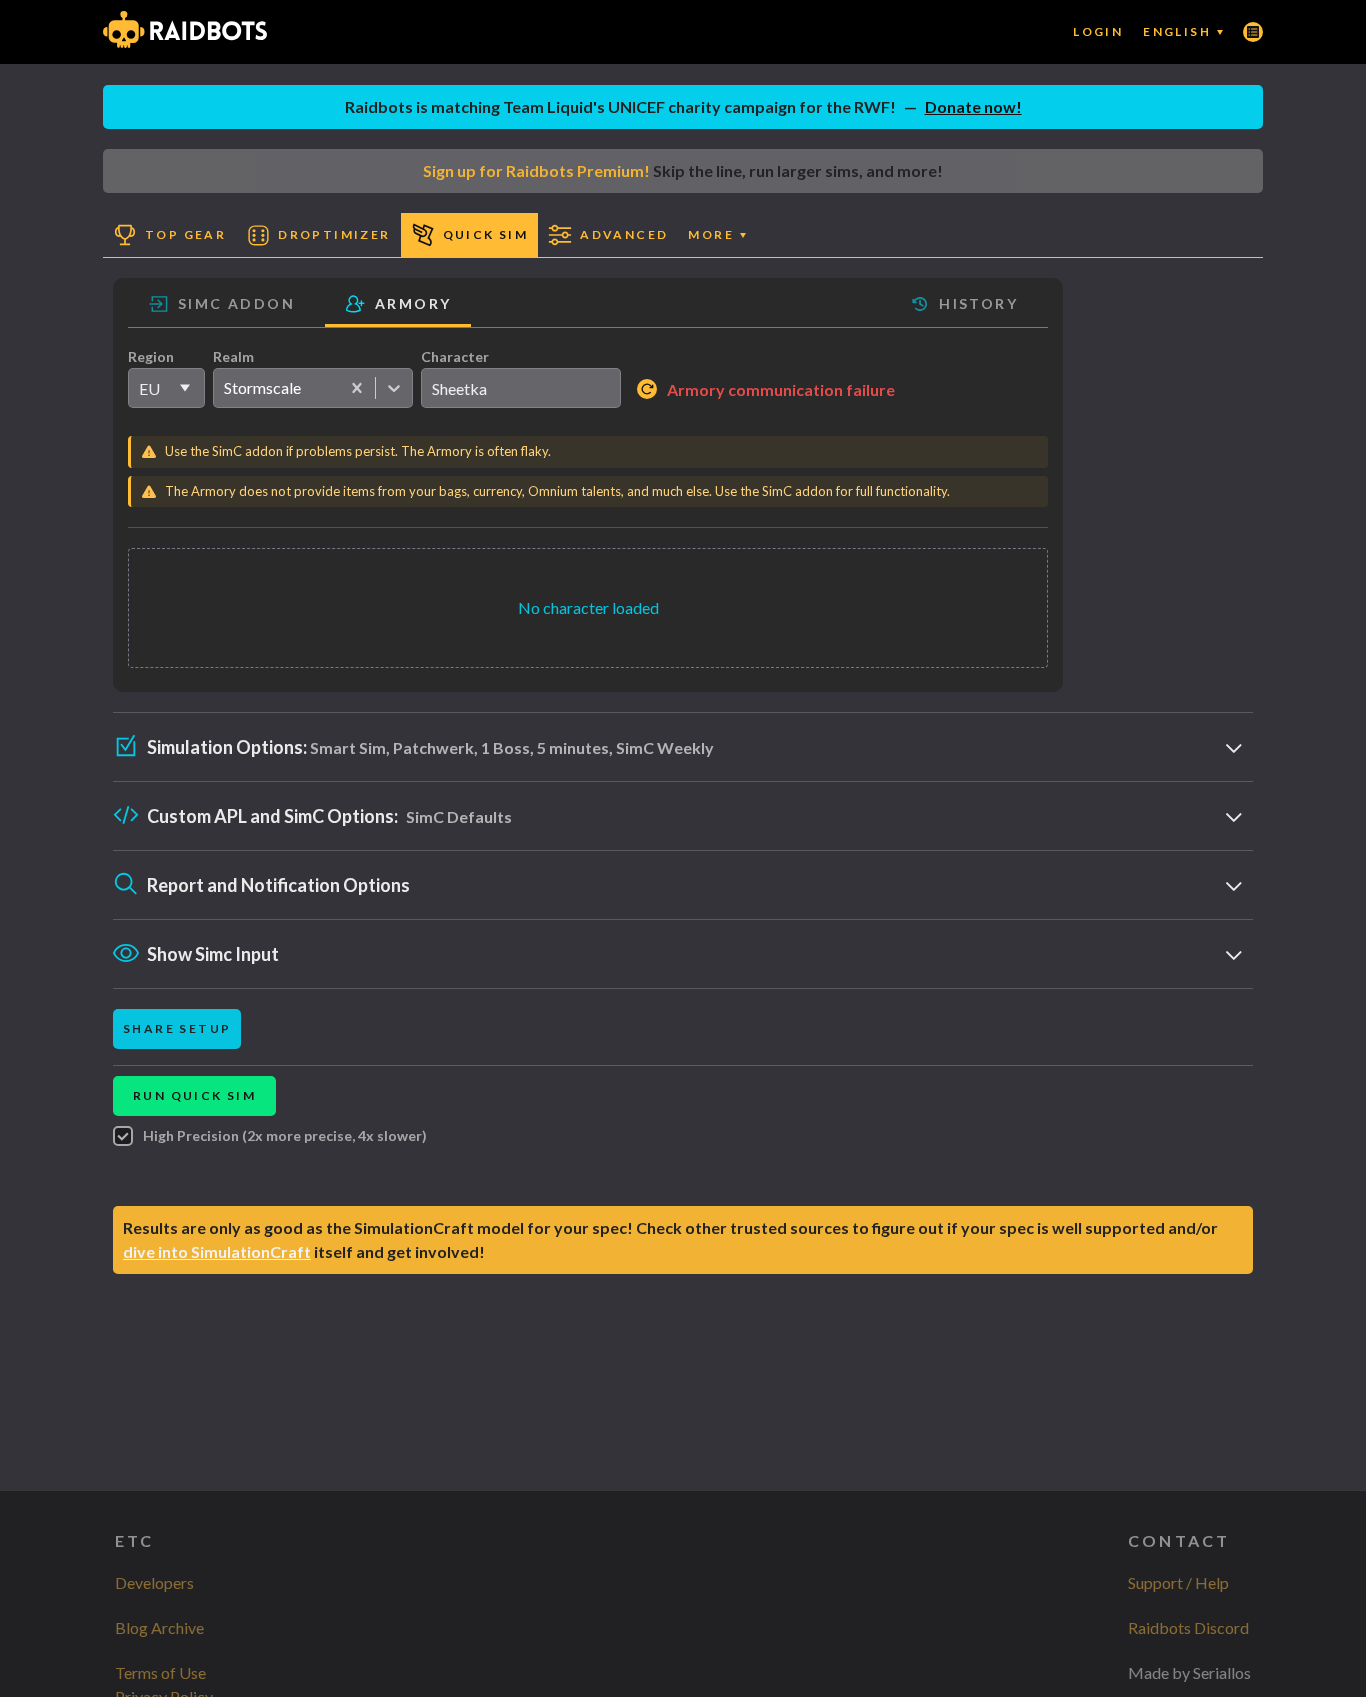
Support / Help (1178, 1582)
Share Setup (177, 1028)
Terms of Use (160, 1672)
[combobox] (223, 388)
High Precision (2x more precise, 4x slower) (285, 1135)
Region (151, 356)
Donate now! (973, 106)
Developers (154, 1582)
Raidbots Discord (1188, 1627)
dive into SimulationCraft (217, 1251)
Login (1098, 31)
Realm (233, 356)
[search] (521, 388)
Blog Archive (159, 1627)
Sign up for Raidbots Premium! (536, 170)
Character (455, 356)
